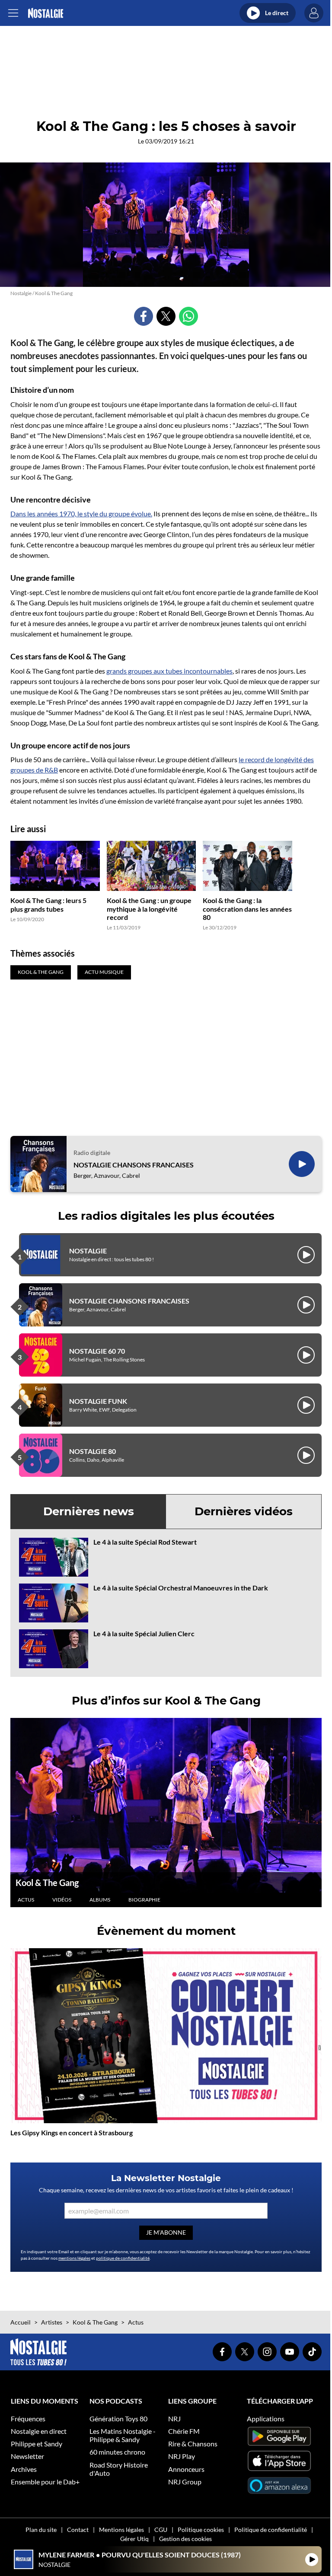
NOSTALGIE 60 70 (97, 1351)
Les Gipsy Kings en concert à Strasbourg (72, 2132)
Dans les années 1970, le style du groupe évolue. (81, 514)
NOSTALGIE (88, 1251)
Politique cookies (201, 2530)
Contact (78, 2530)
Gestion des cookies (185, 2539)
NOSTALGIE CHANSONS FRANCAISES (134, 1165)
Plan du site (41, 2530)
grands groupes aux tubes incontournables (169, 671)
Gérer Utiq (134, 2539)
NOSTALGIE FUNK (98, 1401)
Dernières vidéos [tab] (244, 1511)
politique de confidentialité (123, 2258)
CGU (161, 2530)
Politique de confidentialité (271, 2530)
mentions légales (74, 2258)
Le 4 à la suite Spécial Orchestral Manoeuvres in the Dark (181, 1588)
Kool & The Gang (47, 1883)
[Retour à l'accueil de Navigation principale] (46, 13)
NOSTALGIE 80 (93, 1451)
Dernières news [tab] (89, 1511)
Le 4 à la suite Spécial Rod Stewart (145, 1542)
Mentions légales (121, 2530)
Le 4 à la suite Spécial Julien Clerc (144, 1633)
